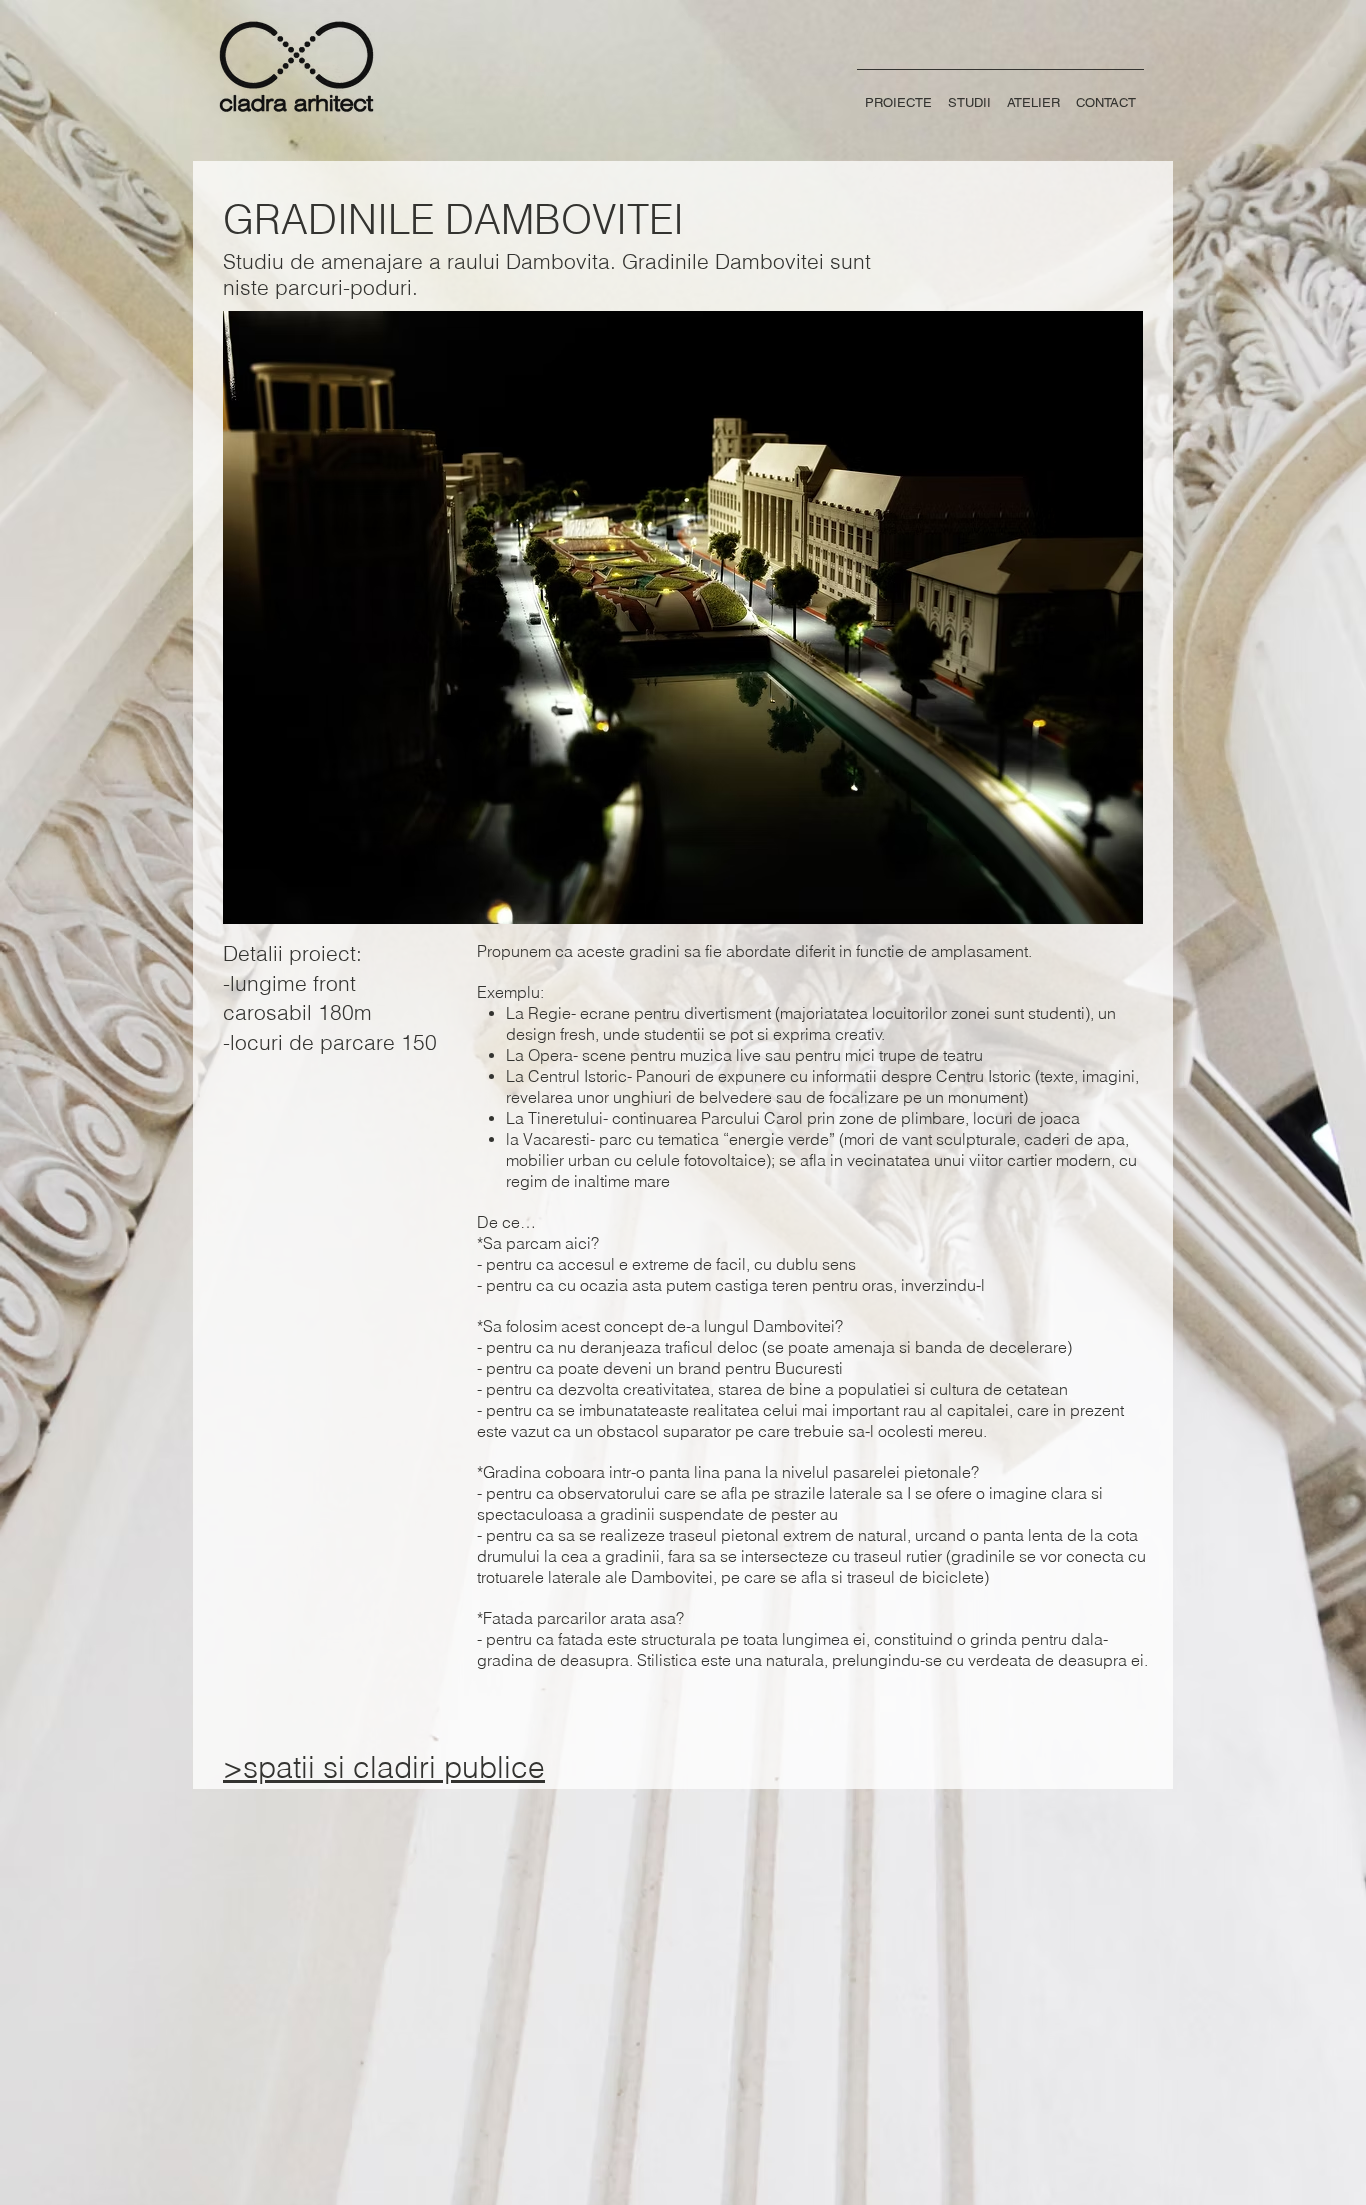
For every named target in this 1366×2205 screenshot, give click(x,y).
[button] (683, 617)
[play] (1113, 894)
